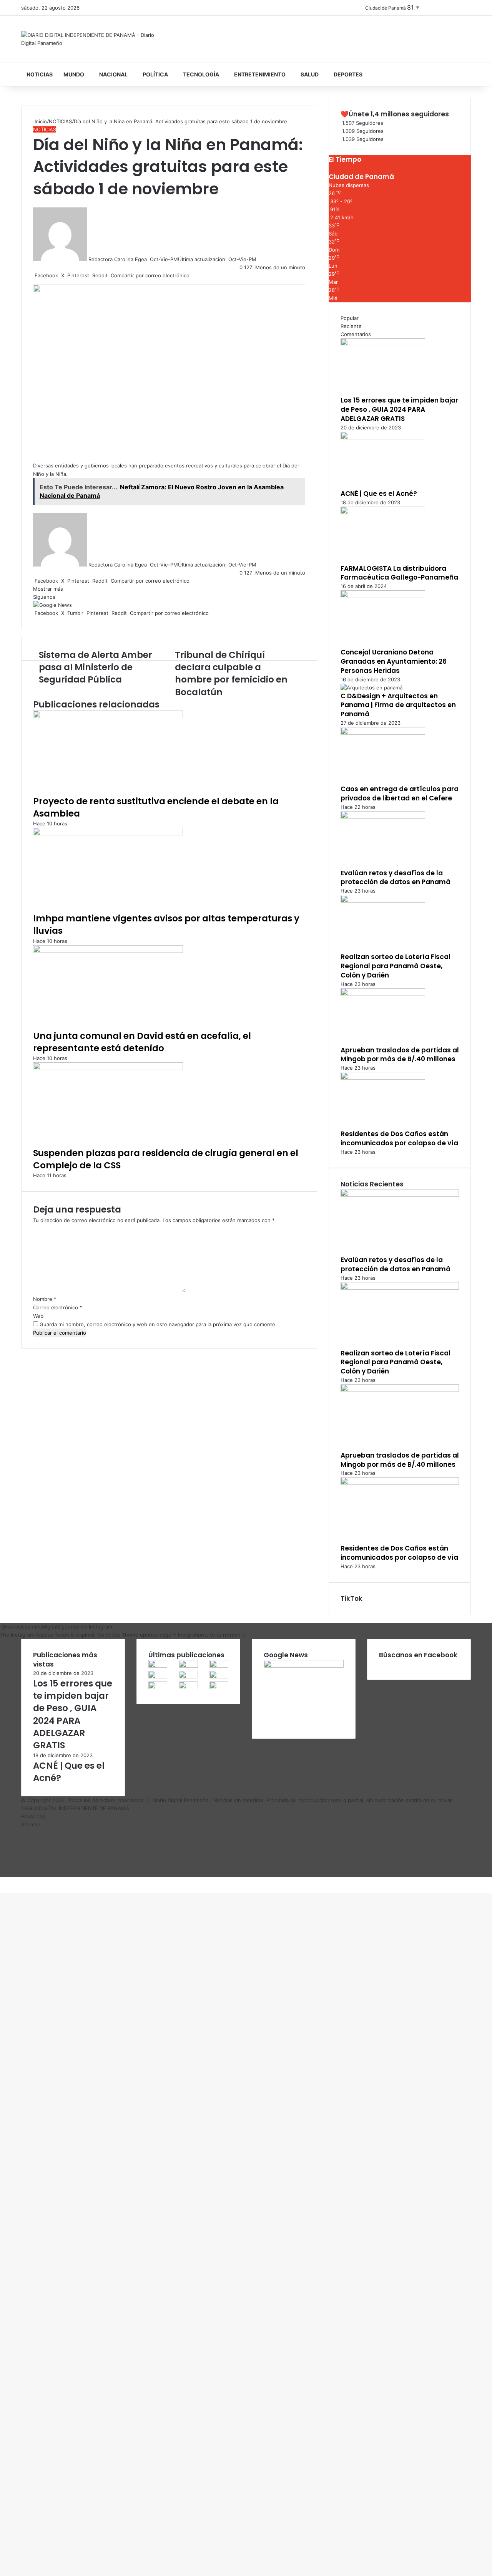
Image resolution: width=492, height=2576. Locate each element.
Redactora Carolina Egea (118, 259)
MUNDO (74, 74)
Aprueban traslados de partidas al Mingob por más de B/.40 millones (400, 1055)
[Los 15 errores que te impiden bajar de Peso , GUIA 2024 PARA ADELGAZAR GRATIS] (383, 344)
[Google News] (52, 605)
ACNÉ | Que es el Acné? (379, 494)
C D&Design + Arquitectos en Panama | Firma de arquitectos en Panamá (398, 705)
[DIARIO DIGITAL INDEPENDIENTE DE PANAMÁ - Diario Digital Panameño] (92, 39)
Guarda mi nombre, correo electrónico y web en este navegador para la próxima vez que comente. (158, 1324)
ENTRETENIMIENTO (260, 74)
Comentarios (356, 334)
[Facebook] (1, 1881)
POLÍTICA (155, 74)
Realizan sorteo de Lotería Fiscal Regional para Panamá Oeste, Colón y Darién (396, 966)
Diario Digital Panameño (181, 1800)
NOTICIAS (40, 74)
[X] (2, 1881)
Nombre (45, 1299)
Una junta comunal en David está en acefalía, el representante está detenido (142, 1042)
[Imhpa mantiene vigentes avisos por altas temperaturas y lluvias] (108, 833)
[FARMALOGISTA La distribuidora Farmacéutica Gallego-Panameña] (383, 512)
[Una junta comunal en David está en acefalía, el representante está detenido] (108, 951)
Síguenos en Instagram (85, 1627)
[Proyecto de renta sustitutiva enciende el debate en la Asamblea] (108, 716)
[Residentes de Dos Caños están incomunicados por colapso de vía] (383, 1078)
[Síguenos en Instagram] (1, 1627)
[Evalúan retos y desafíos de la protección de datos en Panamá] (383, 817)
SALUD (310, 74)
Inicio (40, 121)
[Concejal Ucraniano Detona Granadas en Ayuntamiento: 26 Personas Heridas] (383, 596)
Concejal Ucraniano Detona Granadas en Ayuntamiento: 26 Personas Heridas (394, 661)
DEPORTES (348, 74)
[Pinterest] (4, 1881)
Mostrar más (49, 589)
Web (38, 1316)
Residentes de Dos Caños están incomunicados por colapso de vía (399, 1138)
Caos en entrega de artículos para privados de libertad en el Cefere (400, 794)
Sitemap (31, 1824)
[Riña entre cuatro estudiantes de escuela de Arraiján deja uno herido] (188, 1687)
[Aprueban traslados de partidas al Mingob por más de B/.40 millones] (383, 994)
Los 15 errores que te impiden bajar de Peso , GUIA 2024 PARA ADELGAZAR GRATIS (399, 409)
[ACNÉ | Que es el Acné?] (383, 437)
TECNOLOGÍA (201, 74)
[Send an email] (149, 259)
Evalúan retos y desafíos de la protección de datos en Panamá (396, 878)
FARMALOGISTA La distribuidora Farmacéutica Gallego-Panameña (399, 573)
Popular (350, 318)
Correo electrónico (58, 1307)
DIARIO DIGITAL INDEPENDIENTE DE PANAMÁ (75, 1808)
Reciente (351, 326)
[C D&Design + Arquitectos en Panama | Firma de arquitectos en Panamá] (371, 687)
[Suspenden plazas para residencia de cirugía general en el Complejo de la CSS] (108, 1068)
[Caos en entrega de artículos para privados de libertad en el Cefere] (383, 733)
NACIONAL (113, 74)
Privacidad (33, 1816)
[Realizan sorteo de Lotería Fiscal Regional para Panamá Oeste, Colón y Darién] (383, 901)
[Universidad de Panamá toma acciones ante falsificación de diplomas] (219, 1676)
